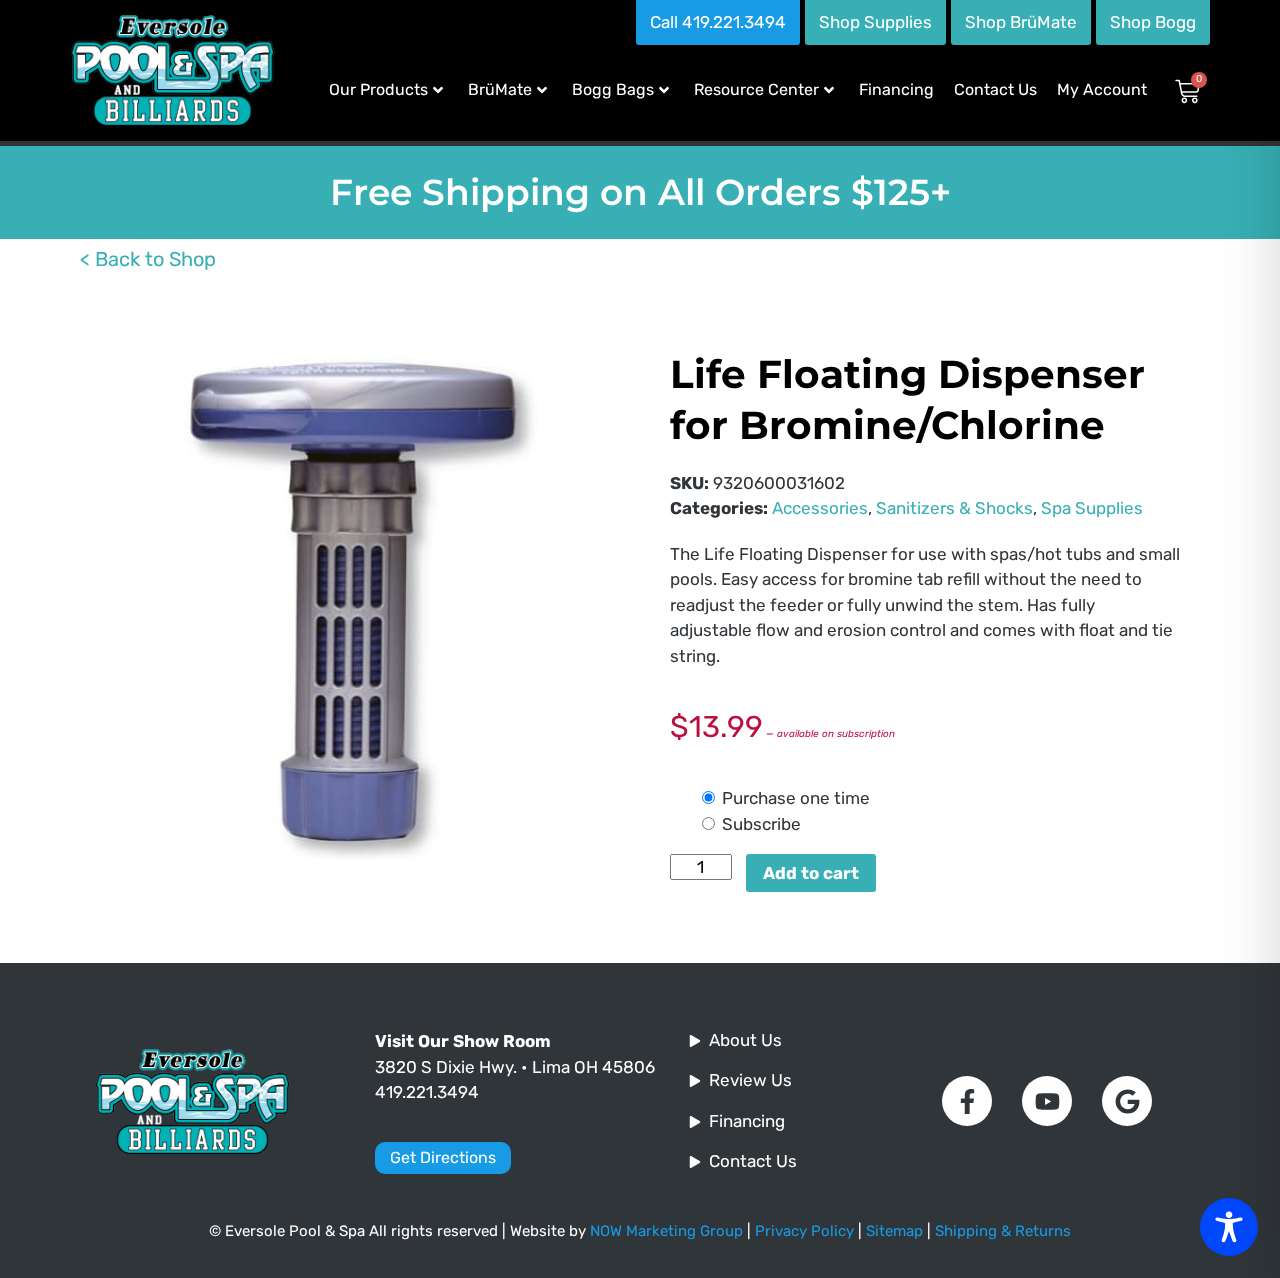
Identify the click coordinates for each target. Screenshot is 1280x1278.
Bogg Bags (613, 89)
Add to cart (811, 873)
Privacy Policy (804, 1231)
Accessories (820, 508)
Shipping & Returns (1003, 1231)
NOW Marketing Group (666, 1231)
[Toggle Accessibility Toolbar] (1229, 1227)
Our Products (378, 89)
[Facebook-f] (967, 1101)
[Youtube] (1047, 1101)
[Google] (1127, 1101)
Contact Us (995, 89)
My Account (1102, 89)
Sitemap (894, 1231)
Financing (896, 89)
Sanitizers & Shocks (954, 508)
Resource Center (756, 89)
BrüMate (500, 89)
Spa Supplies (1092, 508)
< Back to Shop (148, 259)
